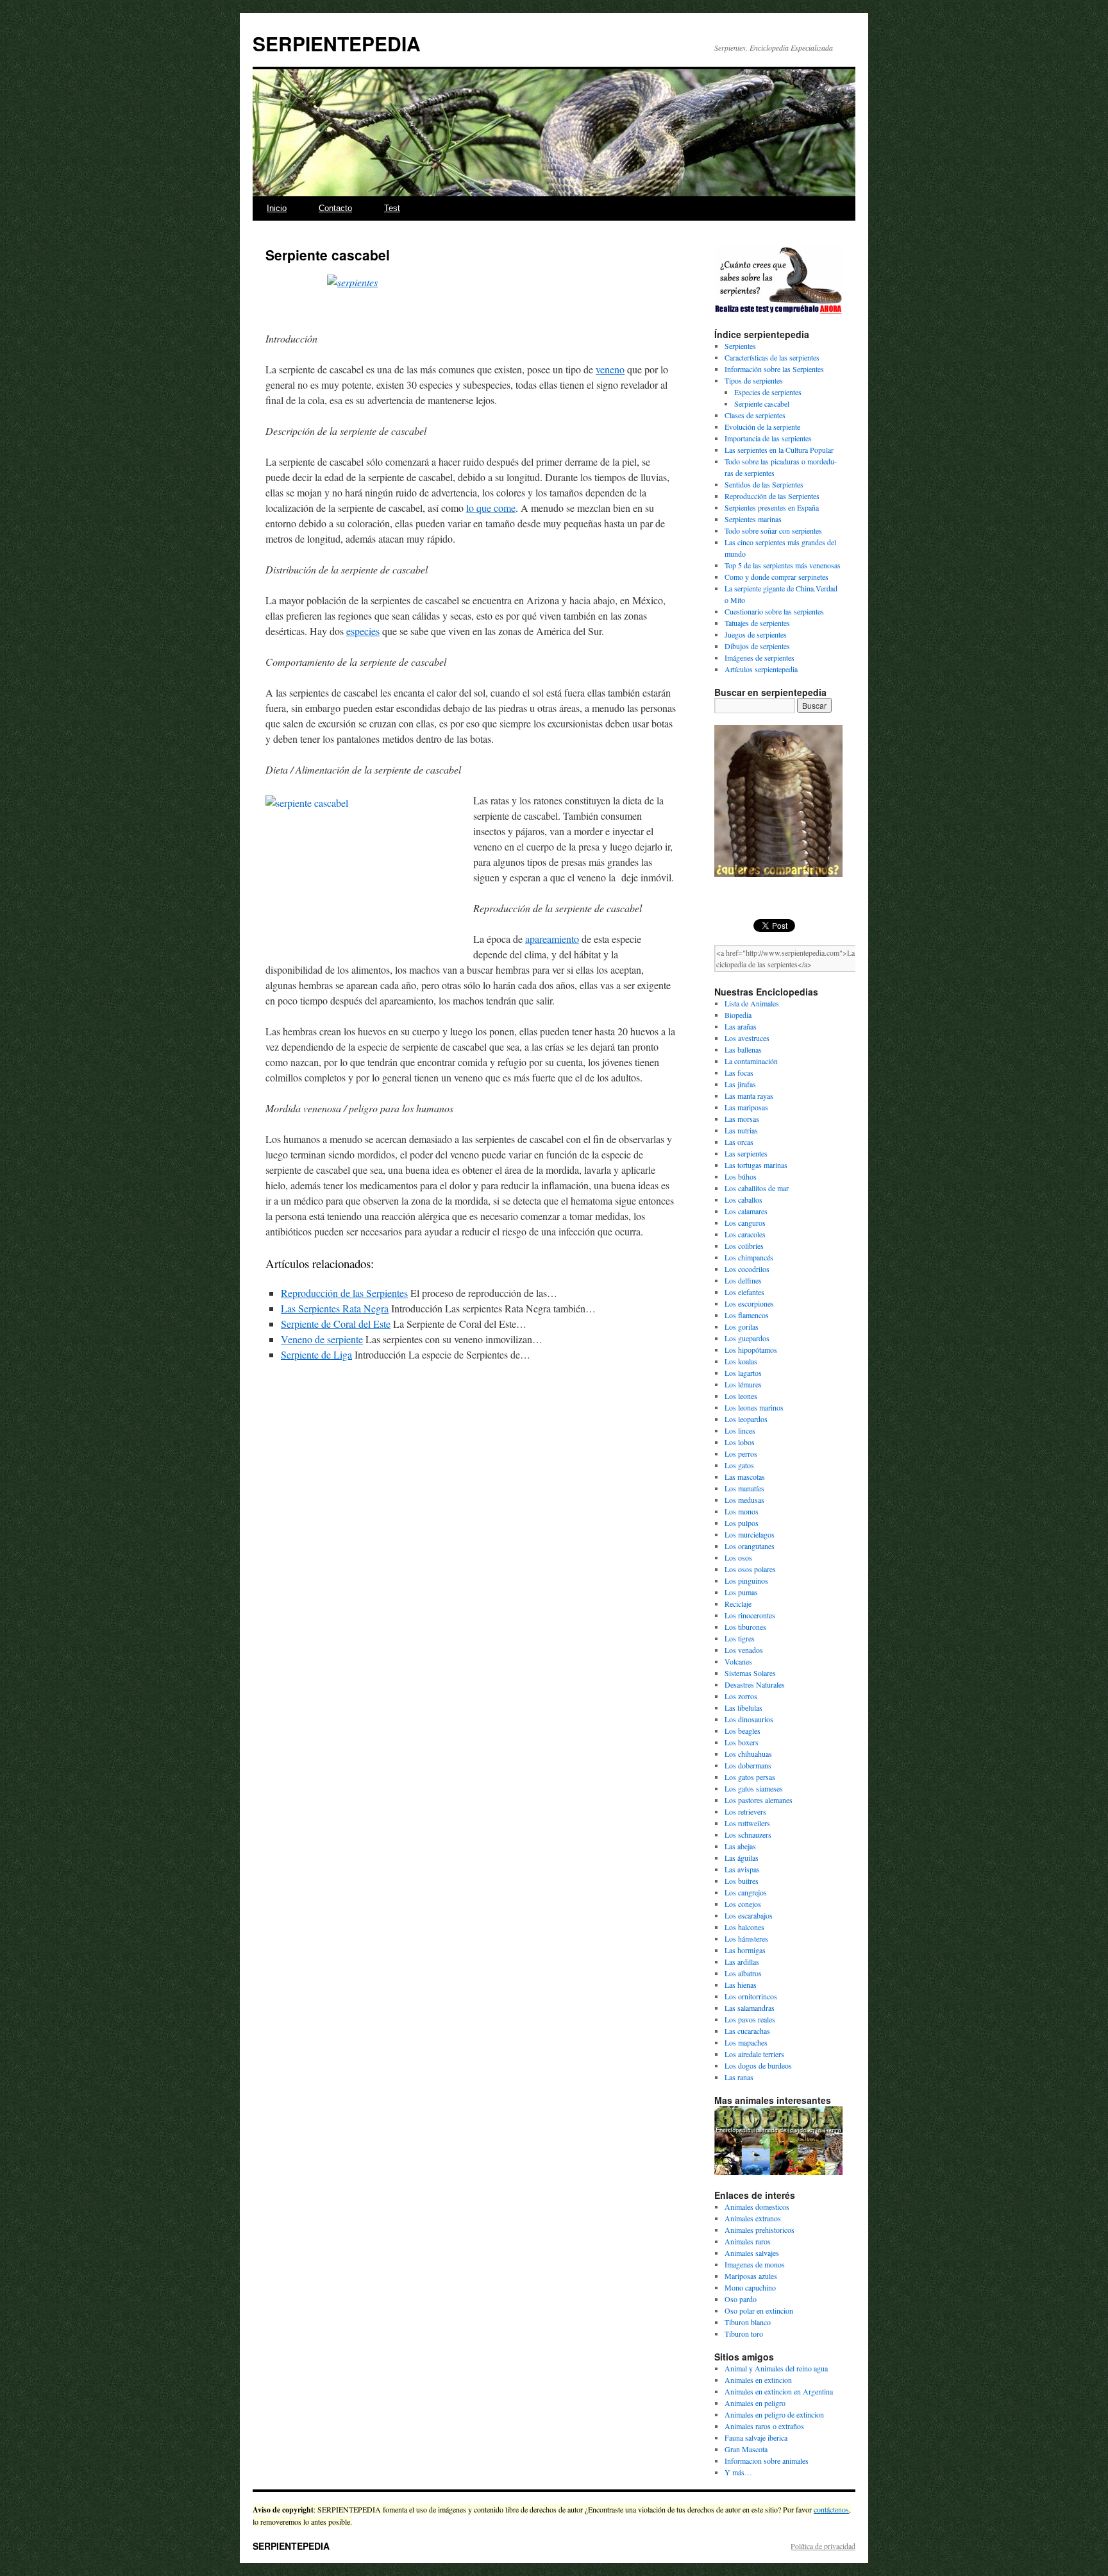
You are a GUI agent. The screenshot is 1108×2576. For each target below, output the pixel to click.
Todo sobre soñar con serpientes (773, 530)
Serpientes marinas (753, 519)
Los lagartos (743, 1373)
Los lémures (743, 1384)
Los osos (738, 1557)
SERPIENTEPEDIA (337, 43)
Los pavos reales (750, 2019)
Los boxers (742, 1742)
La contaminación (751, 1061)
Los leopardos (746, 1419)
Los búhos (741, 1176)
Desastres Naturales (755, 1684)
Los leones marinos (754, 1407)
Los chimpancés (749, 1257)
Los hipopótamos (751, 1350)
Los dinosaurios (749, 1719)
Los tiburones (745, 1627)
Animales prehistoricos (760, 2230)
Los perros (741, 1453)
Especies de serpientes (768, 392)
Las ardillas (742, 1962)
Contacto (335, 208)
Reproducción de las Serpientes (344, 1293)
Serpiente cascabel (762, 403)
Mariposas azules (751, 2276)
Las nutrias (741, 1130)
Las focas (739, 1072)
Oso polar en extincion (759, 2310)
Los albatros (743, 1973)
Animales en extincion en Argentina (779, 2391)
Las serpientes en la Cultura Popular (779, 450)
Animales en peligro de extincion (774, 2414)
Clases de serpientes (755, 415)
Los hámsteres (746, 1938)
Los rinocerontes (750, 1615)
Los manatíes (744, 1488)
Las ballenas (743, 1049)
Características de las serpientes (772, 357)
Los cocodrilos (747, 1269)
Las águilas (742, 1858)
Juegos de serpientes (756, 634)
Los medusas (744, 1500)
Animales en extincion (758, 2380)
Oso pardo (741, 2299)
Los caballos (743, 1199)
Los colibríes (744, 1246)
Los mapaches (746, 2042)
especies (363, 631)
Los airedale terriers (754, 2054)
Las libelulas (743, 1707)
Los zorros (741, 1696)
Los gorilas (742, 1326)
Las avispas (742, 1869)
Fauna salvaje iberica (756, 2437)
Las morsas (742, 1119)
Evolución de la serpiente (762, 427)
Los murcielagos (750, 1534)
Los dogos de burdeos (758, 2065)
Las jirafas (740, 1084)
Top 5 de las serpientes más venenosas (783, 565)
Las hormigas (745, 1950)
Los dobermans (748, 1765)
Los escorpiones (749, 1303)
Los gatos (739, 1465)
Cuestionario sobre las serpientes (774, 611)
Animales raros (748, 2241)
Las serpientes (746, 1153)
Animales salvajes (752, 2253)
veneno (610, 369)
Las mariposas (746, 1107)
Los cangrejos (746, 1892)
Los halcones (744, 1927)
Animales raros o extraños (764, 2426)
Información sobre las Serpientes (774, 369)
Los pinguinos (746, 1580)
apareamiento (552, 939)
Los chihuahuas (748, 1754)
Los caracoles (745, 1234)
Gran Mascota (746, 2449)
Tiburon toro (744, 2334)
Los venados (744, 1650)
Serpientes (740, 346)
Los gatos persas (750, 1777)
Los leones (741, 1396)
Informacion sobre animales (767, 2461)
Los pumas (741, 1592)
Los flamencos (747, 1315)
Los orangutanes (750, 1546)
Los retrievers (745, 1811)
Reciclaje (738, 1604)
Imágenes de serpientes (760, 657)
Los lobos (740, 1442)
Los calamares (746, 1211)
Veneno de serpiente (322, 1339)
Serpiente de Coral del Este (336, 1324)
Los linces (740, 1430)
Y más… (738, 2472)
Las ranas (739, 2077)
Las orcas (739, 1142)
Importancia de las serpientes (768, 438)
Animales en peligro (755, 2403)
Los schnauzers (748, 1835)
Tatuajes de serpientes (757, 623)
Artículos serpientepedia (761, 669)
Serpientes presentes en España (772, 507)
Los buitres (742, 1881)
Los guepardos (747, 1338)
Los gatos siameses (754, 1788)
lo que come (491, 508)
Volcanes (738, 1661)
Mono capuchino (750, 2287)
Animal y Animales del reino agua (776, 2368)
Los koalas (741, 1361)
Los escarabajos (749, 1915)
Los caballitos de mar (757, 1188)
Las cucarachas (747, 2031)
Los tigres (740, 1638)
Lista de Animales (752, 1003)
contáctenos (831, 2509)
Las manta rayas (749, 1096)
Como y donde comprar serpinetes (776, 577)
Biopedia (738, 1015)
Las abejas (740, 1846)
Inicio (277, 208)
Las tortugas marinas (756, 1165)
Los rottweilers (747, 1823)
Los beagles (743, 1731)
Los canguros (745, 1223)
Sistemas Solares (750, 1673)
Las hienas (741, 1985)
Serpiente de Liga (316, 1354)
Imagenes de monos (755, 2264)
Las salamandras (750, 2008)
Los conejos (743, 1904)
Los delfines (743, 1280)
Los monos (742, 1511)
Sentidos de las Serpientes (764, 484)
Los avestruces (747, 1038)
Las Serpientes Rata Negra (335, 1308)
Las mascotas (745, 1477)
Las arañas (741, 1026)
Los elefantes (744, 1292)
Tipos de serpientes (754, 380)
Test (392, 208)
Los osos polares (750, 1569)
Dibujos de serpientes (757, 646)
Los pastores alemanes (759, 1800)
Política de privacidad (823, 2546)
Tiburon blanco (748, 2322)
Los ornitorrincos (751, 1996)
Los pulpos (742, 1523)
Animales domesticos (757, 2207)
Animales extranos (753, 2218)
